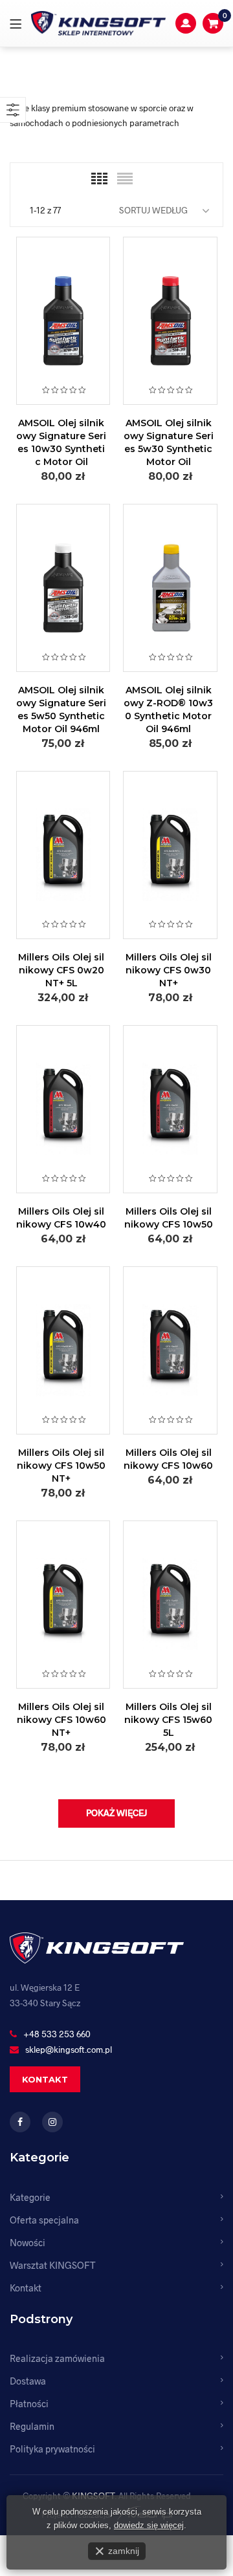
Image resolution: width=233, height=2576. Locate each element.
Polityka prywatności (52, 2449)
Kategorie (30, 2197)
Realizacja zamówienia (57, 2358)
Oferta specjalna (44, 2220)
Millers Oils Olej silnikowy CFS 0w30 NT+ (169, 970)
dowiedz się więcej (149, 2525)
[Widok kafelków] (99, 179)
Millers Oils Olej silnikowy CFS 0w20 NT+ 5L (61, 970)
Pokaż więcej (116, 1813)
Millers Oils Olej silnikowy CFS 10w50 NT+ (61, 1466)
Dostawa (28, 2381)
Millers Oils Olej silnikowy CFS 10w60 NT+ (61, 1720)
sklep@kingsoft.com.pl (69, 2049)
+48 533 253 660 (57, 2034)
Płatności (29, 2403)
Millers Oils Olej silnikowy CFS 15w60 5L (168, 1720)
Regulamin (32, 2426)
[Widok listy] (125, 179)
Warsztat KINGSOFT (52, 2265)
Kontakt (45, 2079)
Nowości (28, 2242)
